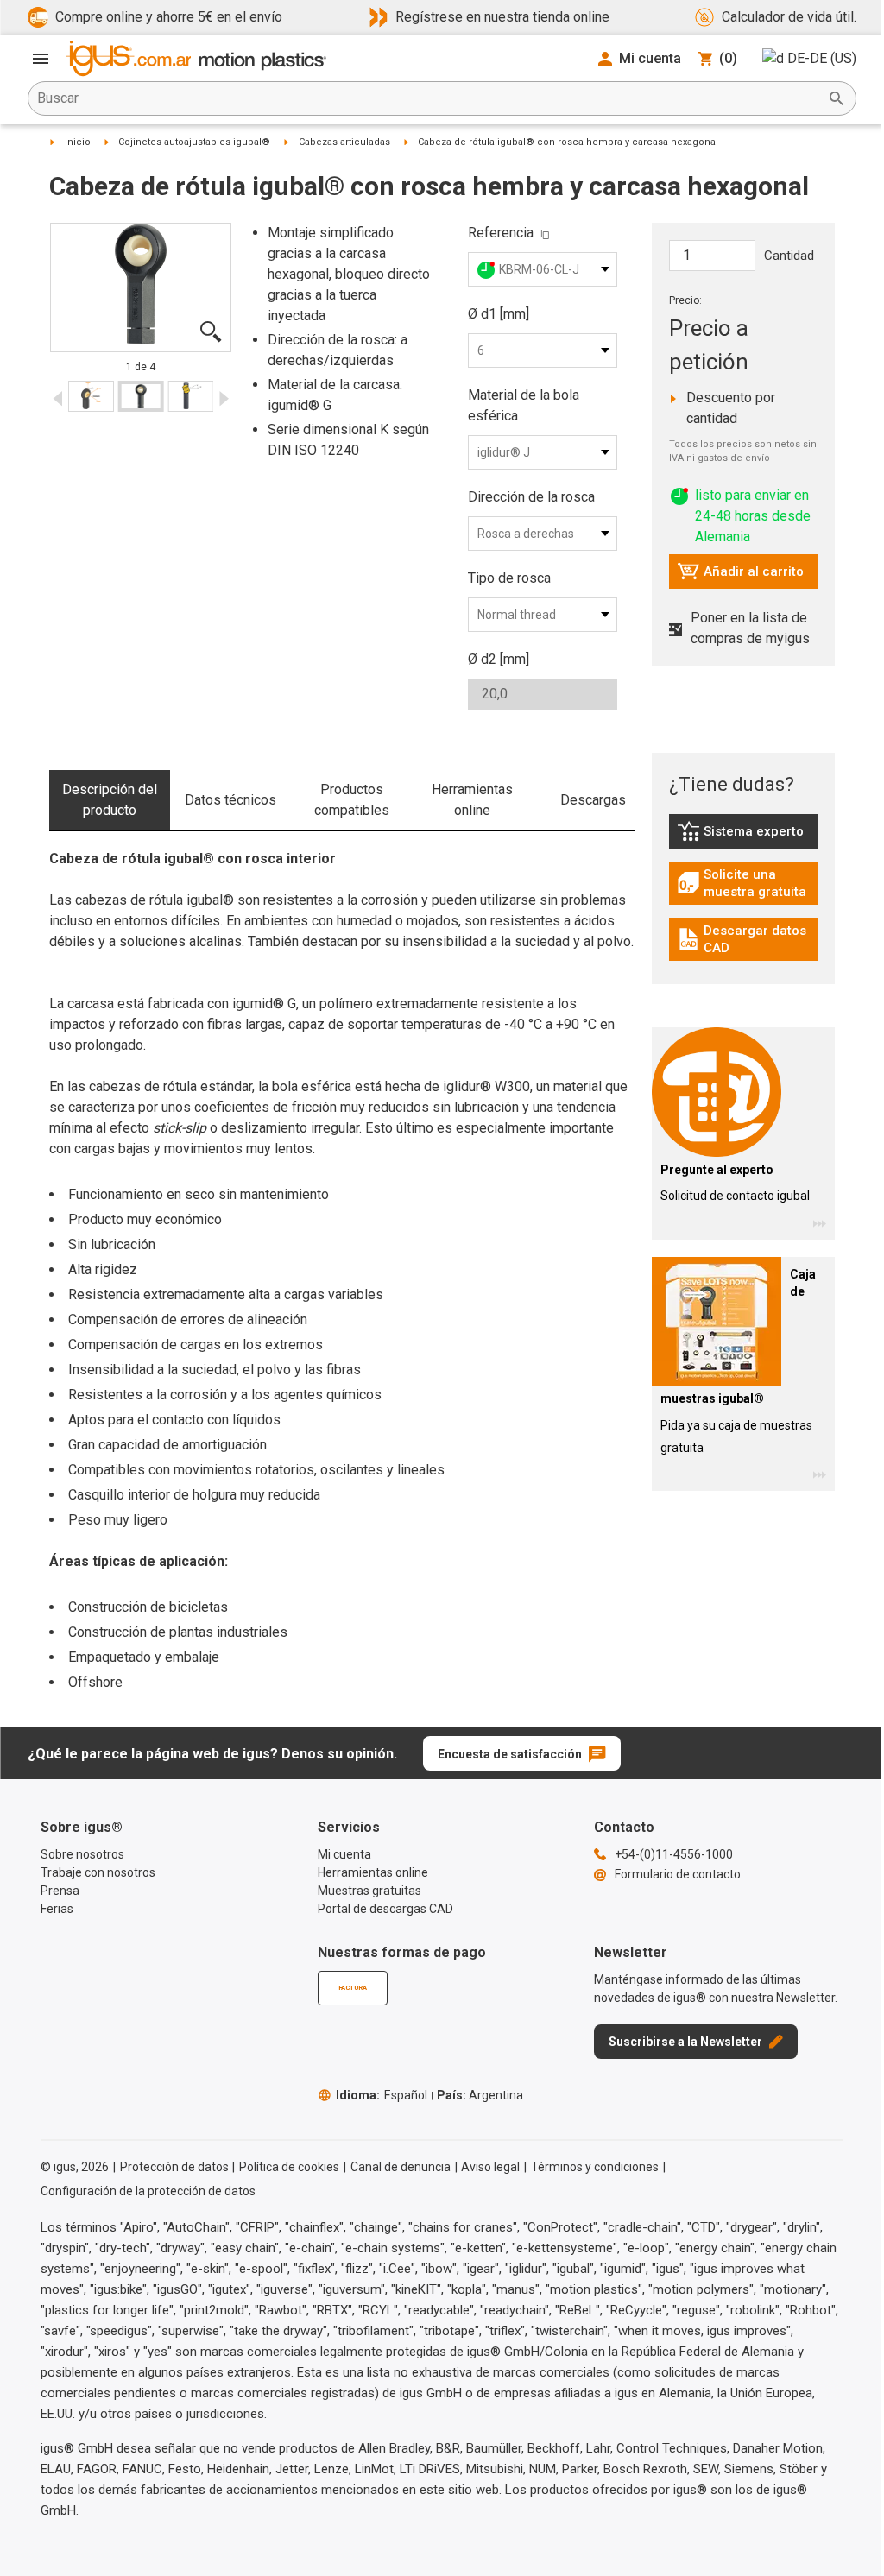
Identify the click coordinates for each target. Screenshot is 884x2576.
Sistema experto (748, 836)
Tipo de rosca (509, 578)
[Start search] (837, 98)
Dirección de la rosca (531, 497)
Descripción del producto (110, 800)
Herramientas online (472, 800)
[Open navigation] (41, 59)
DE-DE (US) (822, 58)
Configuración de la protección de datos (148, 2191)
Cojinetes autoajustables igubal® (194, 142)
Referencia (501, 233)
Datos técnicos (230, 800)
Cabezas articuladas (344, 142)
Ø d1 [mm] (499, 314)
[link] (744, 837)
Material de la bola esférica (524, 405)
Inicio (78, 142)
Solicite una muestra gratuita (748, 883)
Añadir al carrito (740, 576)
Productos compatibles (352, 800)
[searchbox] (428, 98)
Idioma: (382, 2095)
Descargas (593, 800)
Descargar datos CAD (746, 939)
